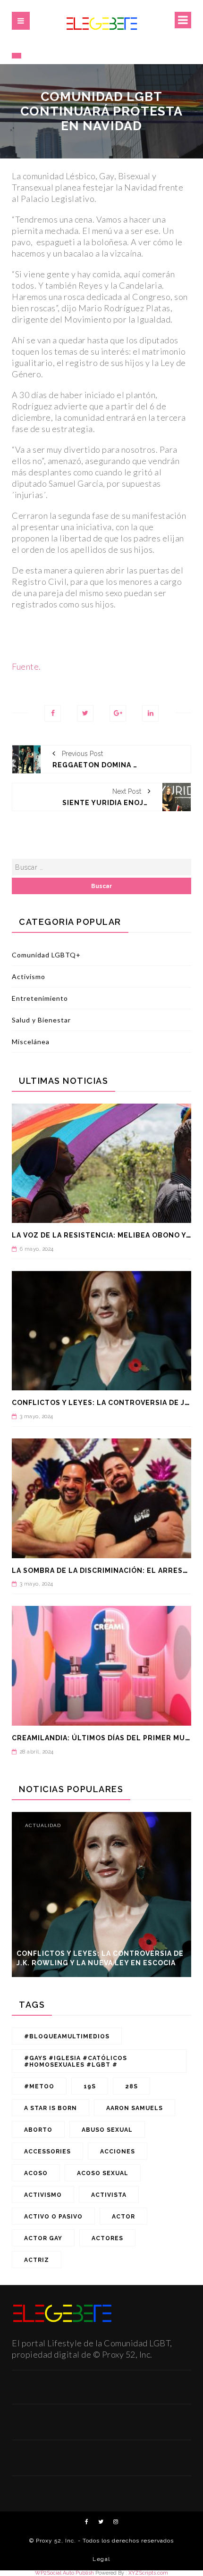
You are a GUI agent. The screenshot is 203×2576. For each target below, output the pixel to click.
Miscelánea (31, 1042)
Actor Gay (43, 2238)
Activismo (29, 976)
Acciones (118, 2152)
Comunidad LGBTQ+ (46, 955)
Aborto (38, 2130)
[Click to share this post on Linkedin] (150, 713)
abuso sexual (107, 2130)
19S (90, 2086)
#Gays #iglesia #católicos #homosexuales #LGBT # (76, 2061)
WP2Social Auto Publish (64, 2573)
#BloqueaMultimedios (67, 2036)
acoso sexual (103, 2173)
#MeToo (39, 2086)
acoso (36, 2173)
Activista (109, 2195)
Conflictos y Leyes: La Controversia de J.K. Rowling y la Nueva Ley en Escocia (100, 1958)
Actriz (37, 2260)
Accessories (47, 2152)
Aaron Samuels (135, 2108)
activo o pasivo (53, 2217)
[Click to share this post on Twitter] (85, 713)
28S (131, 2086)
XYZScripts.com (148, 2573)
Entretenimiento (40, 998)
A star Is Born (51, 2108)
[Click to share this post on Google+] (118, 713)
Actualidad (43, 1825)
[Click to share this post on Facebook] (53, 713)
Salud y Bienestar (41, 1020)
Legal (101, 2559)
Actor (123, 2217)
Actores (107, 2238)
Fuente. (26, 666)
